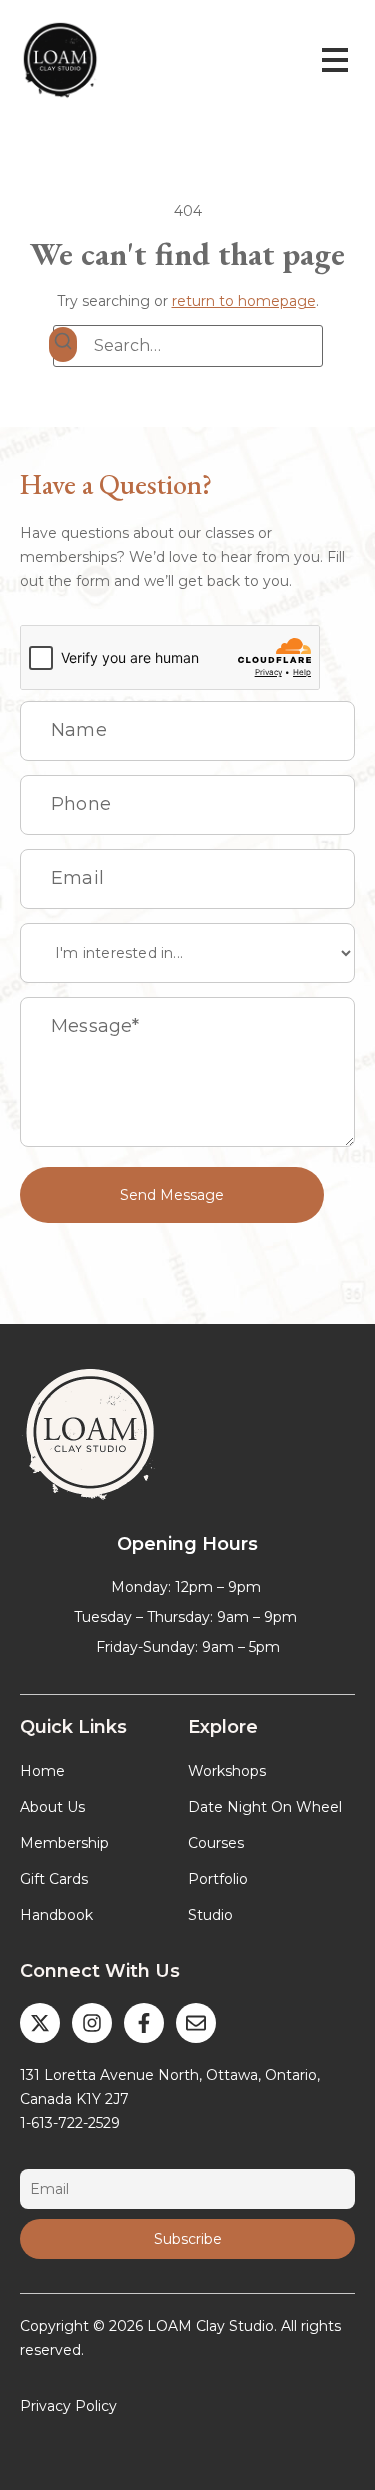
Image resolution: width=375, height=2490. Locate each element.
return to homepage (244, 301)
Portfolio (218, 1879)
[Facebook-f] (144, 2023)
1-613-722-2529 (70, 2123)
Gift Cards (54, 1879)
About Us (52, 1807)
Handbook (56, 1915)
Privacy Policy (68, 2406)
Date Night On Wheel (265, 1807)
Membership (64, 1843)
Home (42, 1771)
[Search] (63, 344)
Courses (216, 1843)
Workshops (227, 1771)
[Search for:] (188, 346)
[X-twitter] (40, 2023)
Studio (210, 1915)
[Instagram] (92, 2023)
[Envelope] (196, 2023)
